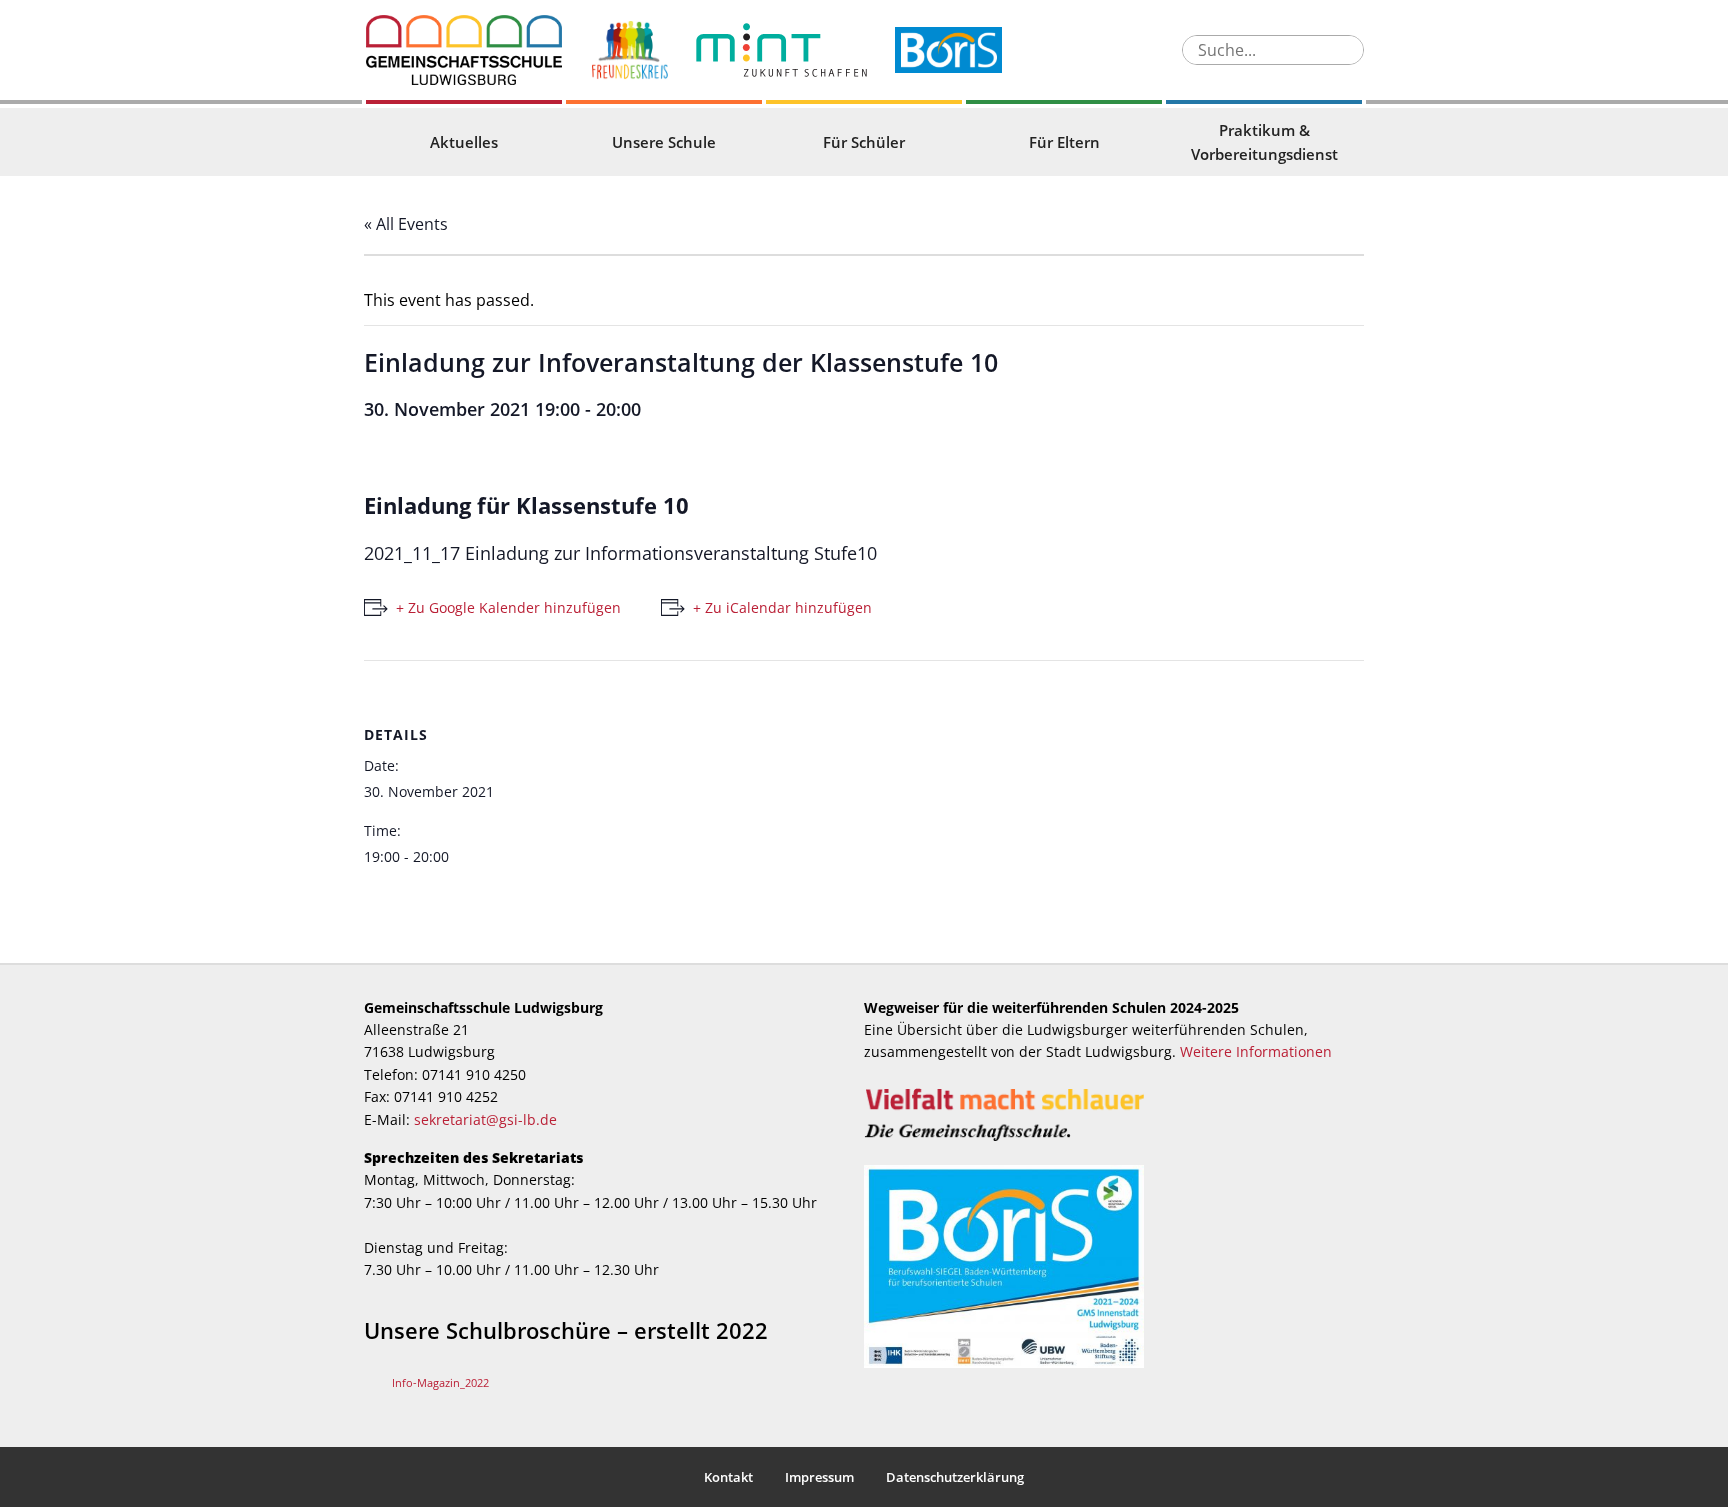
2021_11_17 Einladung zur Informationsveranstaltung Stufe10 (620, 553)
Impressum (819, 1477)
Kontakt (728, 1477)
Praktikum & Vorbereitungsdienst (1264, 142)
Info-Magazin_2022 (440, 1382)
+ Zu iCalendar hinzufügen (782, 607)
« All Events (406, 224)
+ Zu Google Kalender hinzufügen (508, 607)
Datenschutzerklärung (955, 1477)
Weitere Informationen (1256, 1051)
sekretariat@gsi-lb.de (485, 1119)
